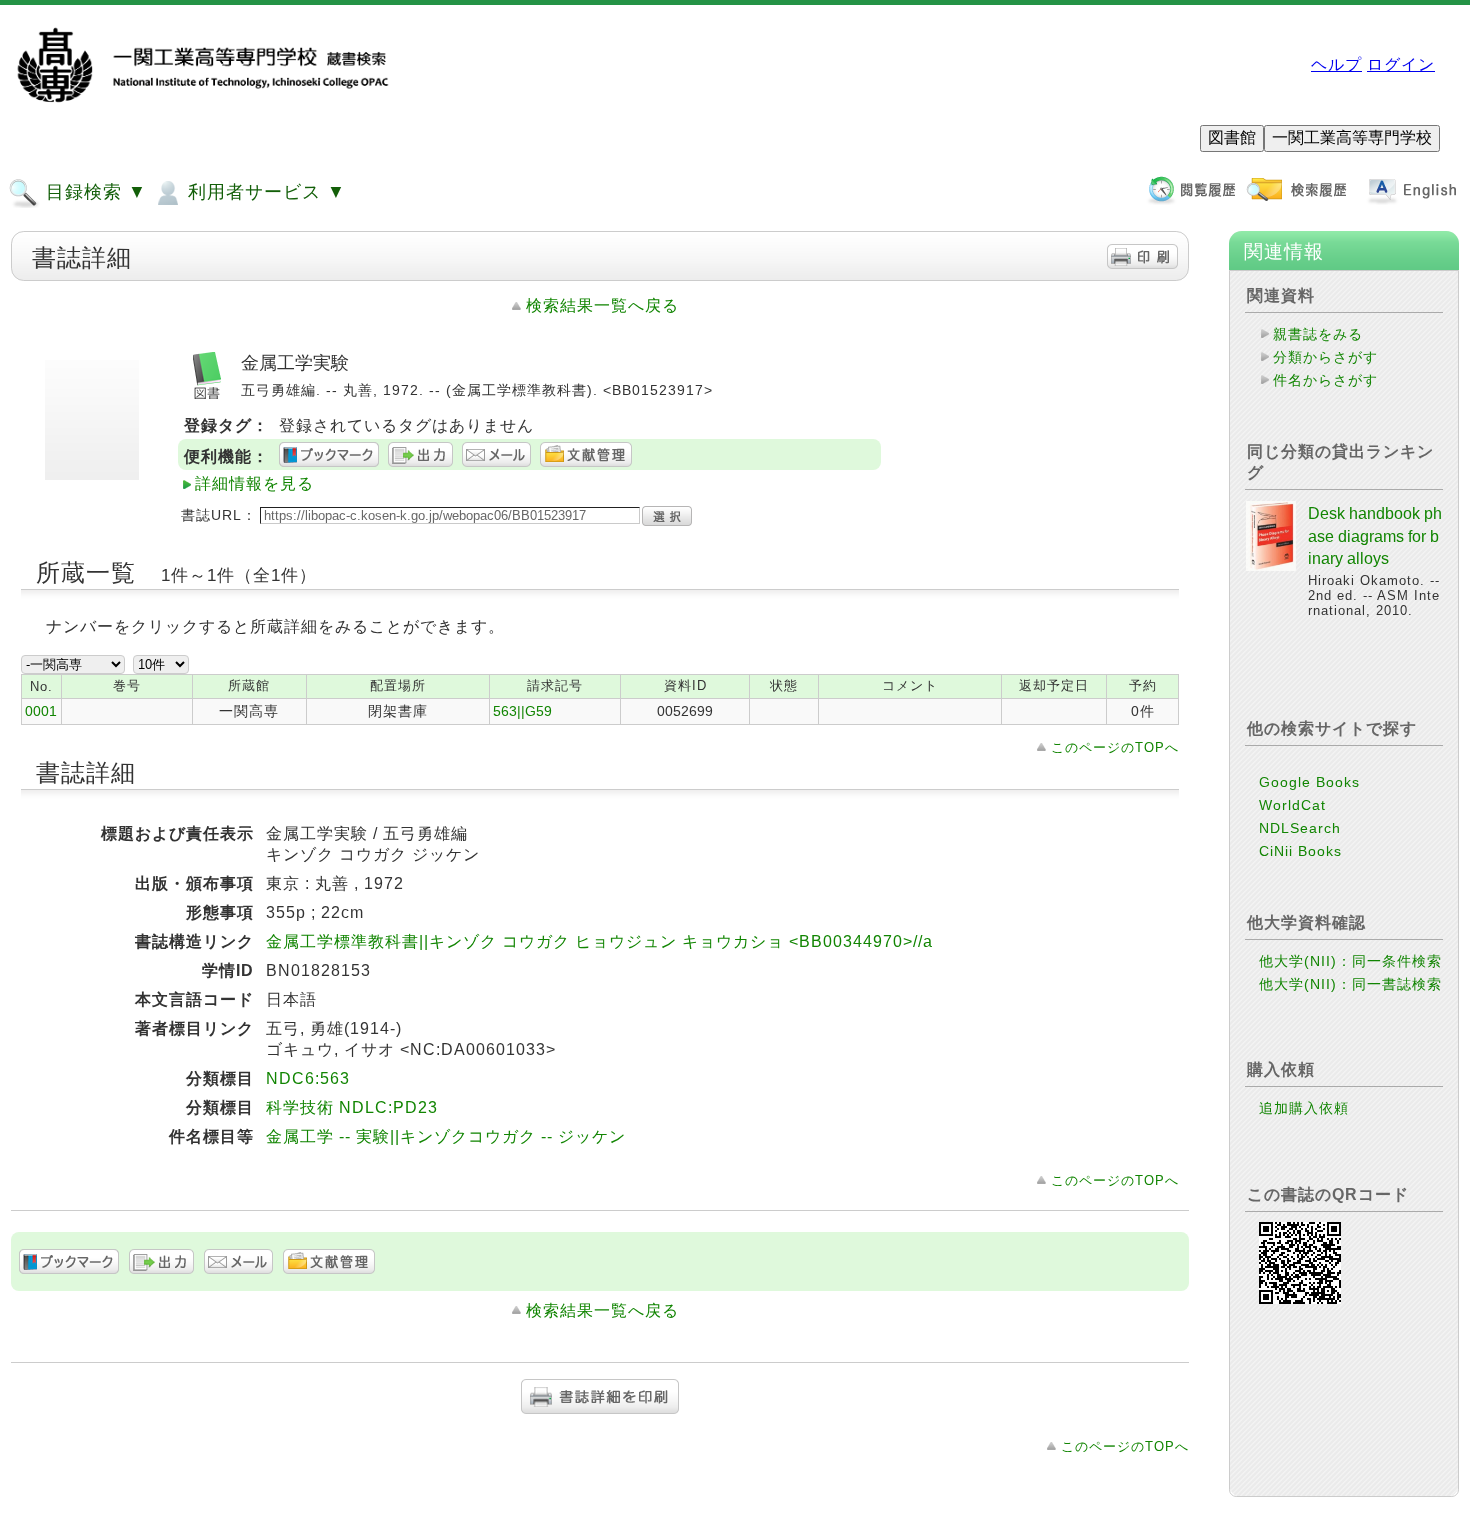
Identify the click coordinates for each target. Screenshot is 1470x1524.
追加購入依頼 (1304, 1108)
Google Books (1309, 782)
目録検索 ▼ (93, 192)
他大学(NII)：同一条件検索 (1350, 961)
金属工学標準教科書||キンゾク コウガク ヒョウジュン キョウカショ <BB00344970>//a (599, 941)
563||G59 (522, 711)
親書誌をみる (1318, 334)
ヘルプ (1336, 64)
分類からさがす (1325, 357)
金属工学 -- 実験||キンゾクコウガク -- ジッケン (446, 1136)
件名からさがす (1325, 380)
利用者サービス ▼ (264, 192)
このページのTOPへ (1115, 747)
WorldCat (1292, 805)
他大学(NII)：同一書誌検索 (1350, 984)
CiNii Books (1300, 851)
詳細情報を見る (254, 483)
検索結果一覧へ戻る (602, 305)
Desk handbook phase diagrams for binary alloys (1375, 536)
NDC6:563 (308, 1078)
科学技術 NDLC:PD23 (352, 1107)
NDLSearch (1300, 828)
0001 (41, 711)
